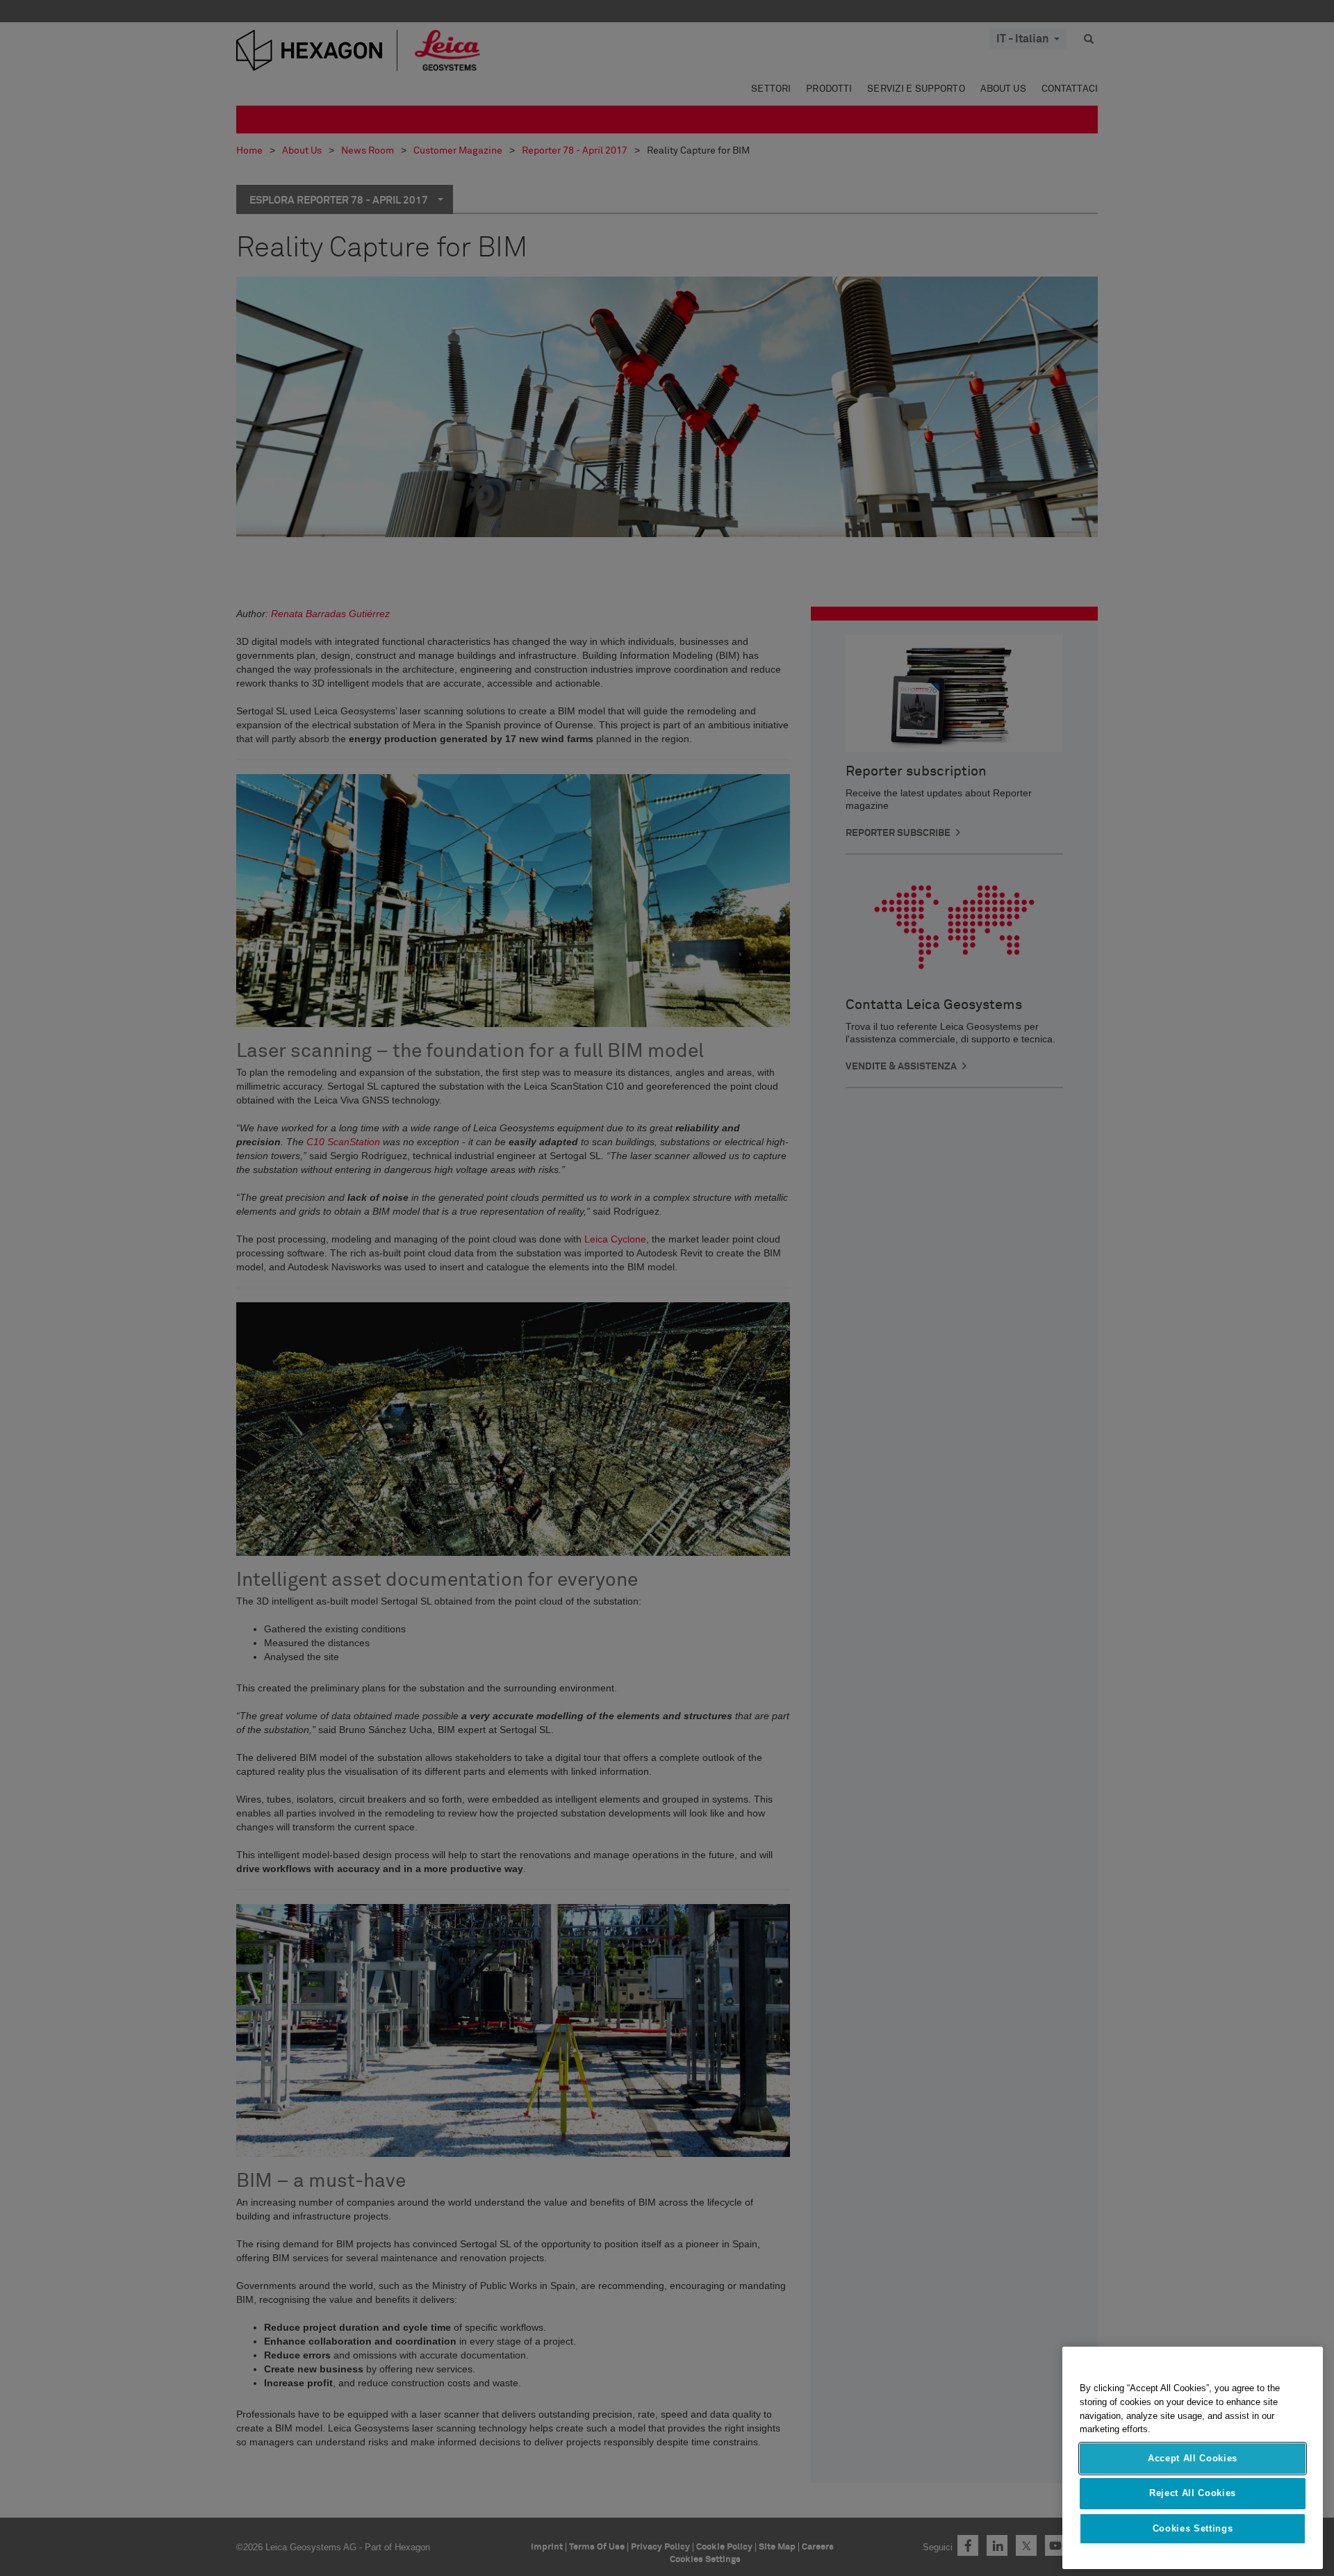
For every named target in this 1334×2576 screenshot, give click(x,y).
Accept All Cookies (1193, 2458)
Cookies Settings (1193, 2528)
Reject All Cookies (1193, 2493)
